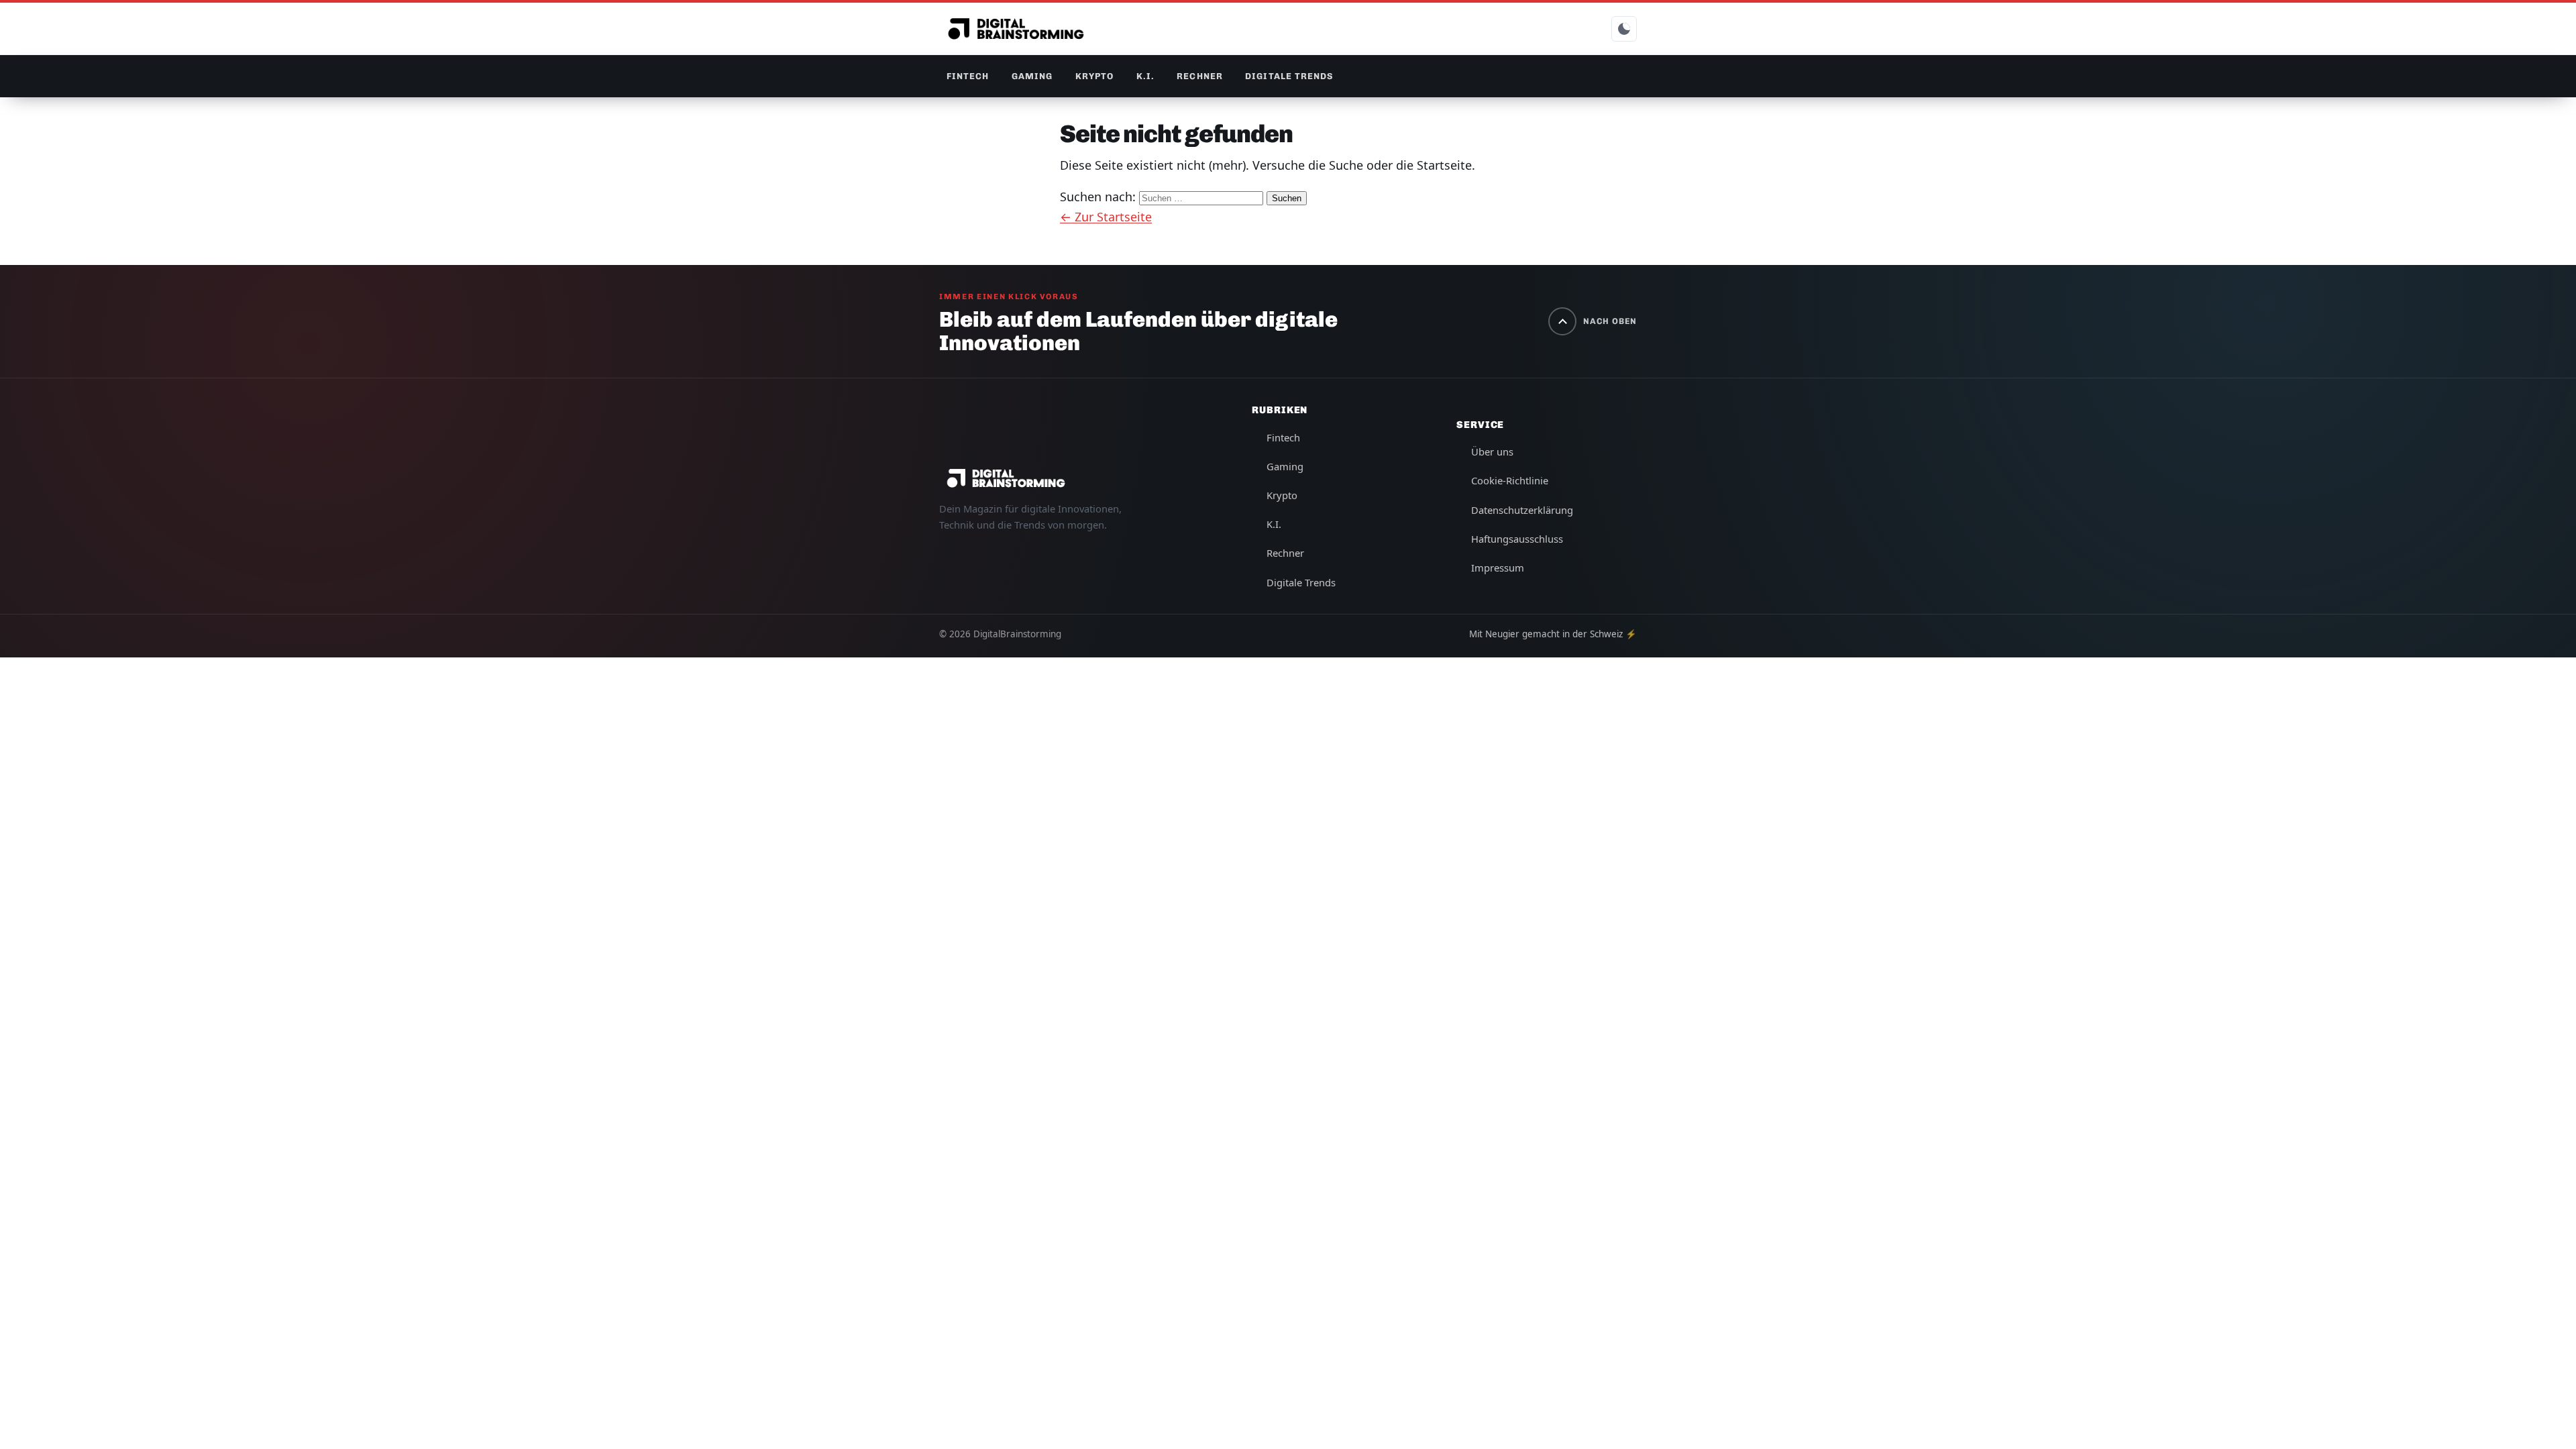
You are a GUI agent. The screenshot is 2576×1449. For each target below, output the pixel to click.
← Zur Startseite (1106, 217)
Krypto (1094, 76)
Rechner (1199, 76)
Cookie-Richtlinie (1510, 480)
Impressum (1498, 568)
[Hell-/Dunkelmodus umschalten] (1624, 29)
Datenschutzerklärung (1522, 510)
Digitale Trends (1289, 76)
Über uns (1492, 451)
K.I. (1145, 76)
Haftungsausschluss (1517, 539)
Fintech (968, 76)
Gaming (1032, 76)
